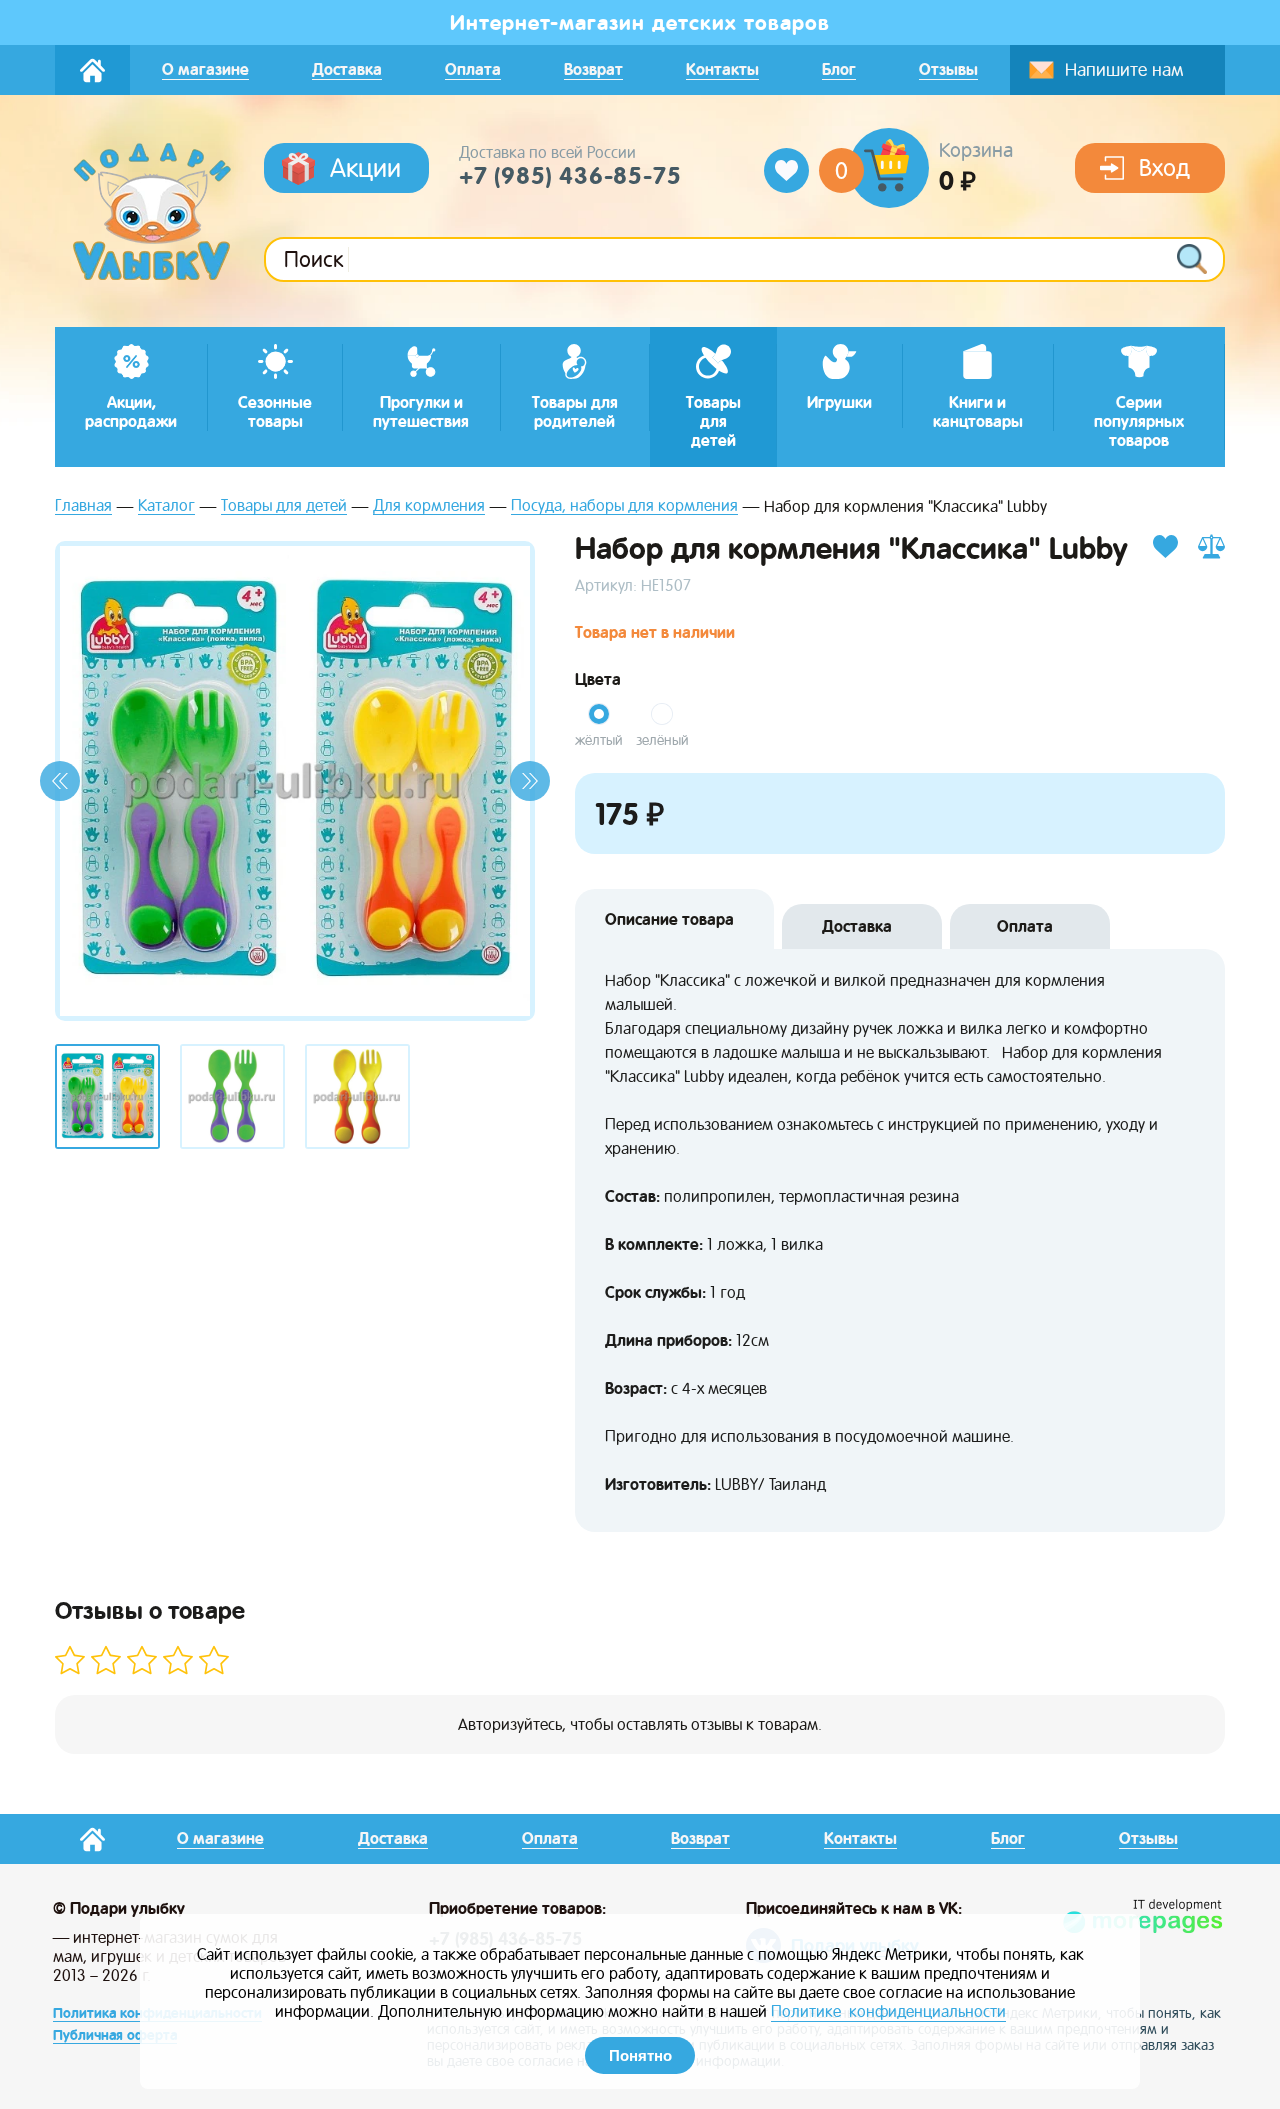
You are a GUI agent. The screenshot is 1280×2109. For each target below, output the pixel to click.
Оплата (1025, 926)
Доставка (857, 926)
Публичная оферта (115, 2035)
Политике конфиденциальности (888, 2011)
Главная (83, 506)
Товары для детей (284, 506)
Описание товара (669, 919)
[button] (60, 781)
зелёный (662, 740)
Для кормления (429, 506)
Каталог (166, 506)
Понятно (640, 2055)
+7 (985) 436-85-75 (570, 176)
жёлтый (599, 740)
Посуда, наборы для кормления (624, 506)
